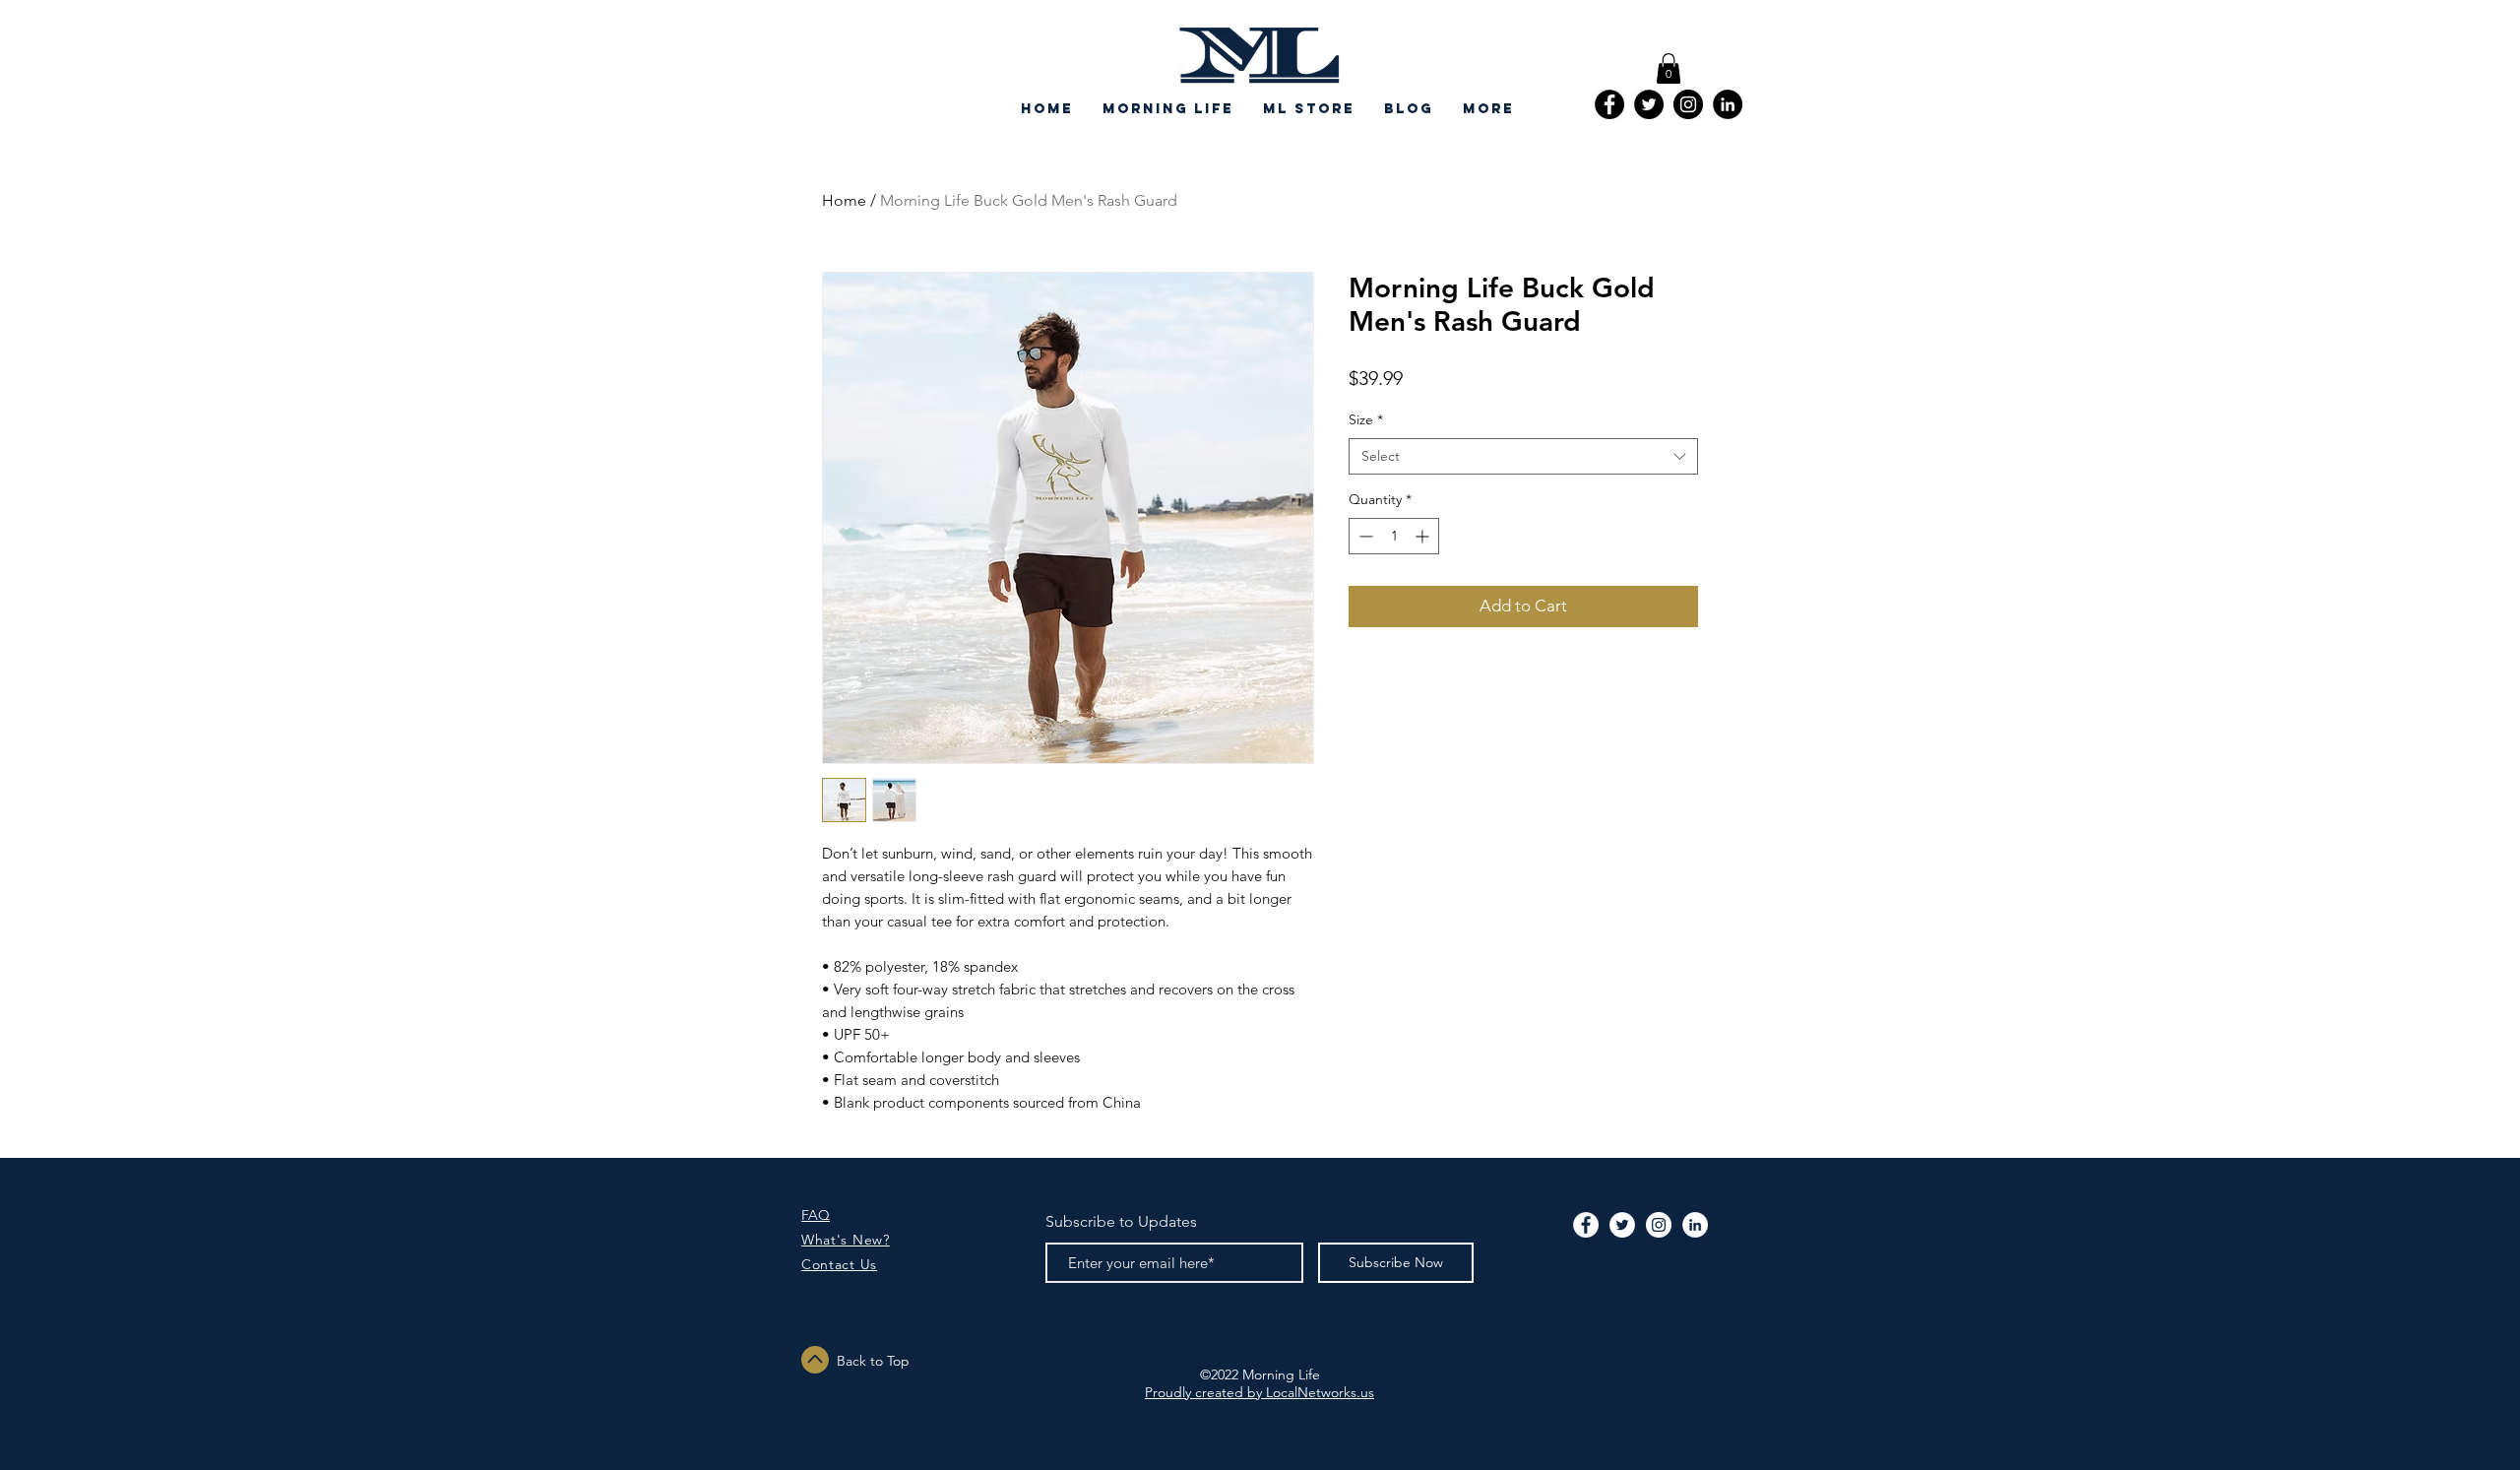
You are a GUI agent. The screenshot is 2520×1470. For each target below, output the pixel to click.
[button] (1669, 68)
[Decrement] (1364, 536)
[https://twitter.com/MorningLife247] (1649, 104)
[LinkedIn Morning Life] (1728, 104)
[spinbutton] (1394, 536)
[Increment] (1424, 536)
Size (1366, 419)
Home (844, 200)
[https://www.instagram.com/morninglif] (1688, 104)
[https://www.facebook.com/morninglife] (1609, 104)
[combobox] (1523, 457)
